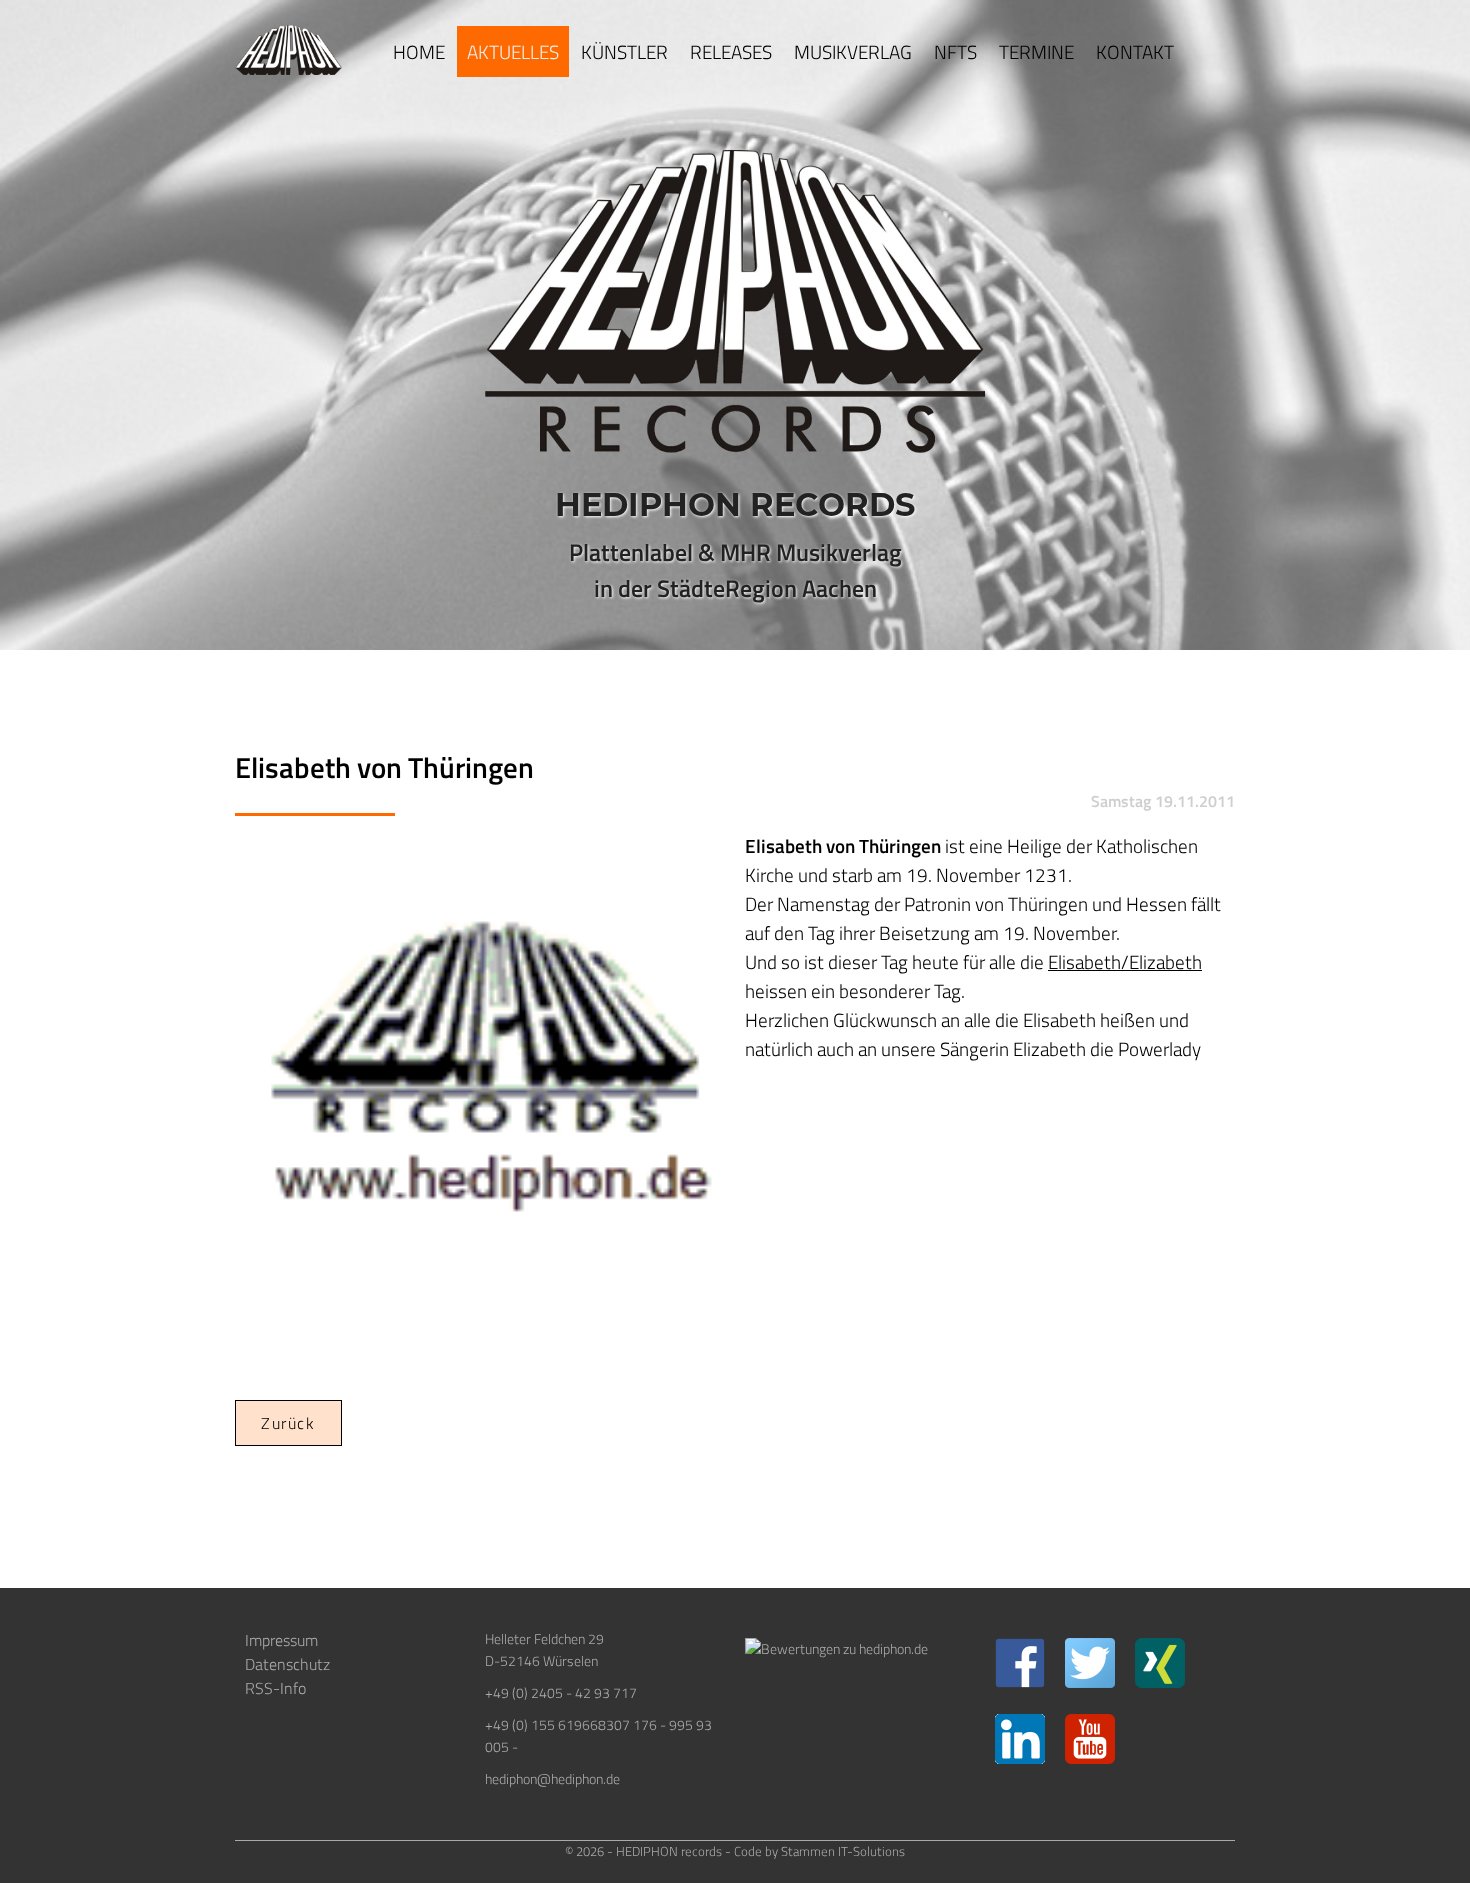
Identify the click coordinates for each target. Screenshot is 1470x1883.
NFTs (955, 51)
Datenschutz (287, 1664)
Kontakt (1135, 51)
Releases (731, 51)
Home (419, 51)
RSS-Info (275, 1688)
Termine (1036, 51)
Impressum (281, 1640)
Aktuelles (513, 51)
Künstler (624, 51)
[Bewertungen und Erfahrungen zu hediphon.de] (836, 1649)
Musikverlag (853, 51)
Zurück (288, 1423)
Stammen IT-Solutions (843, 1851)
